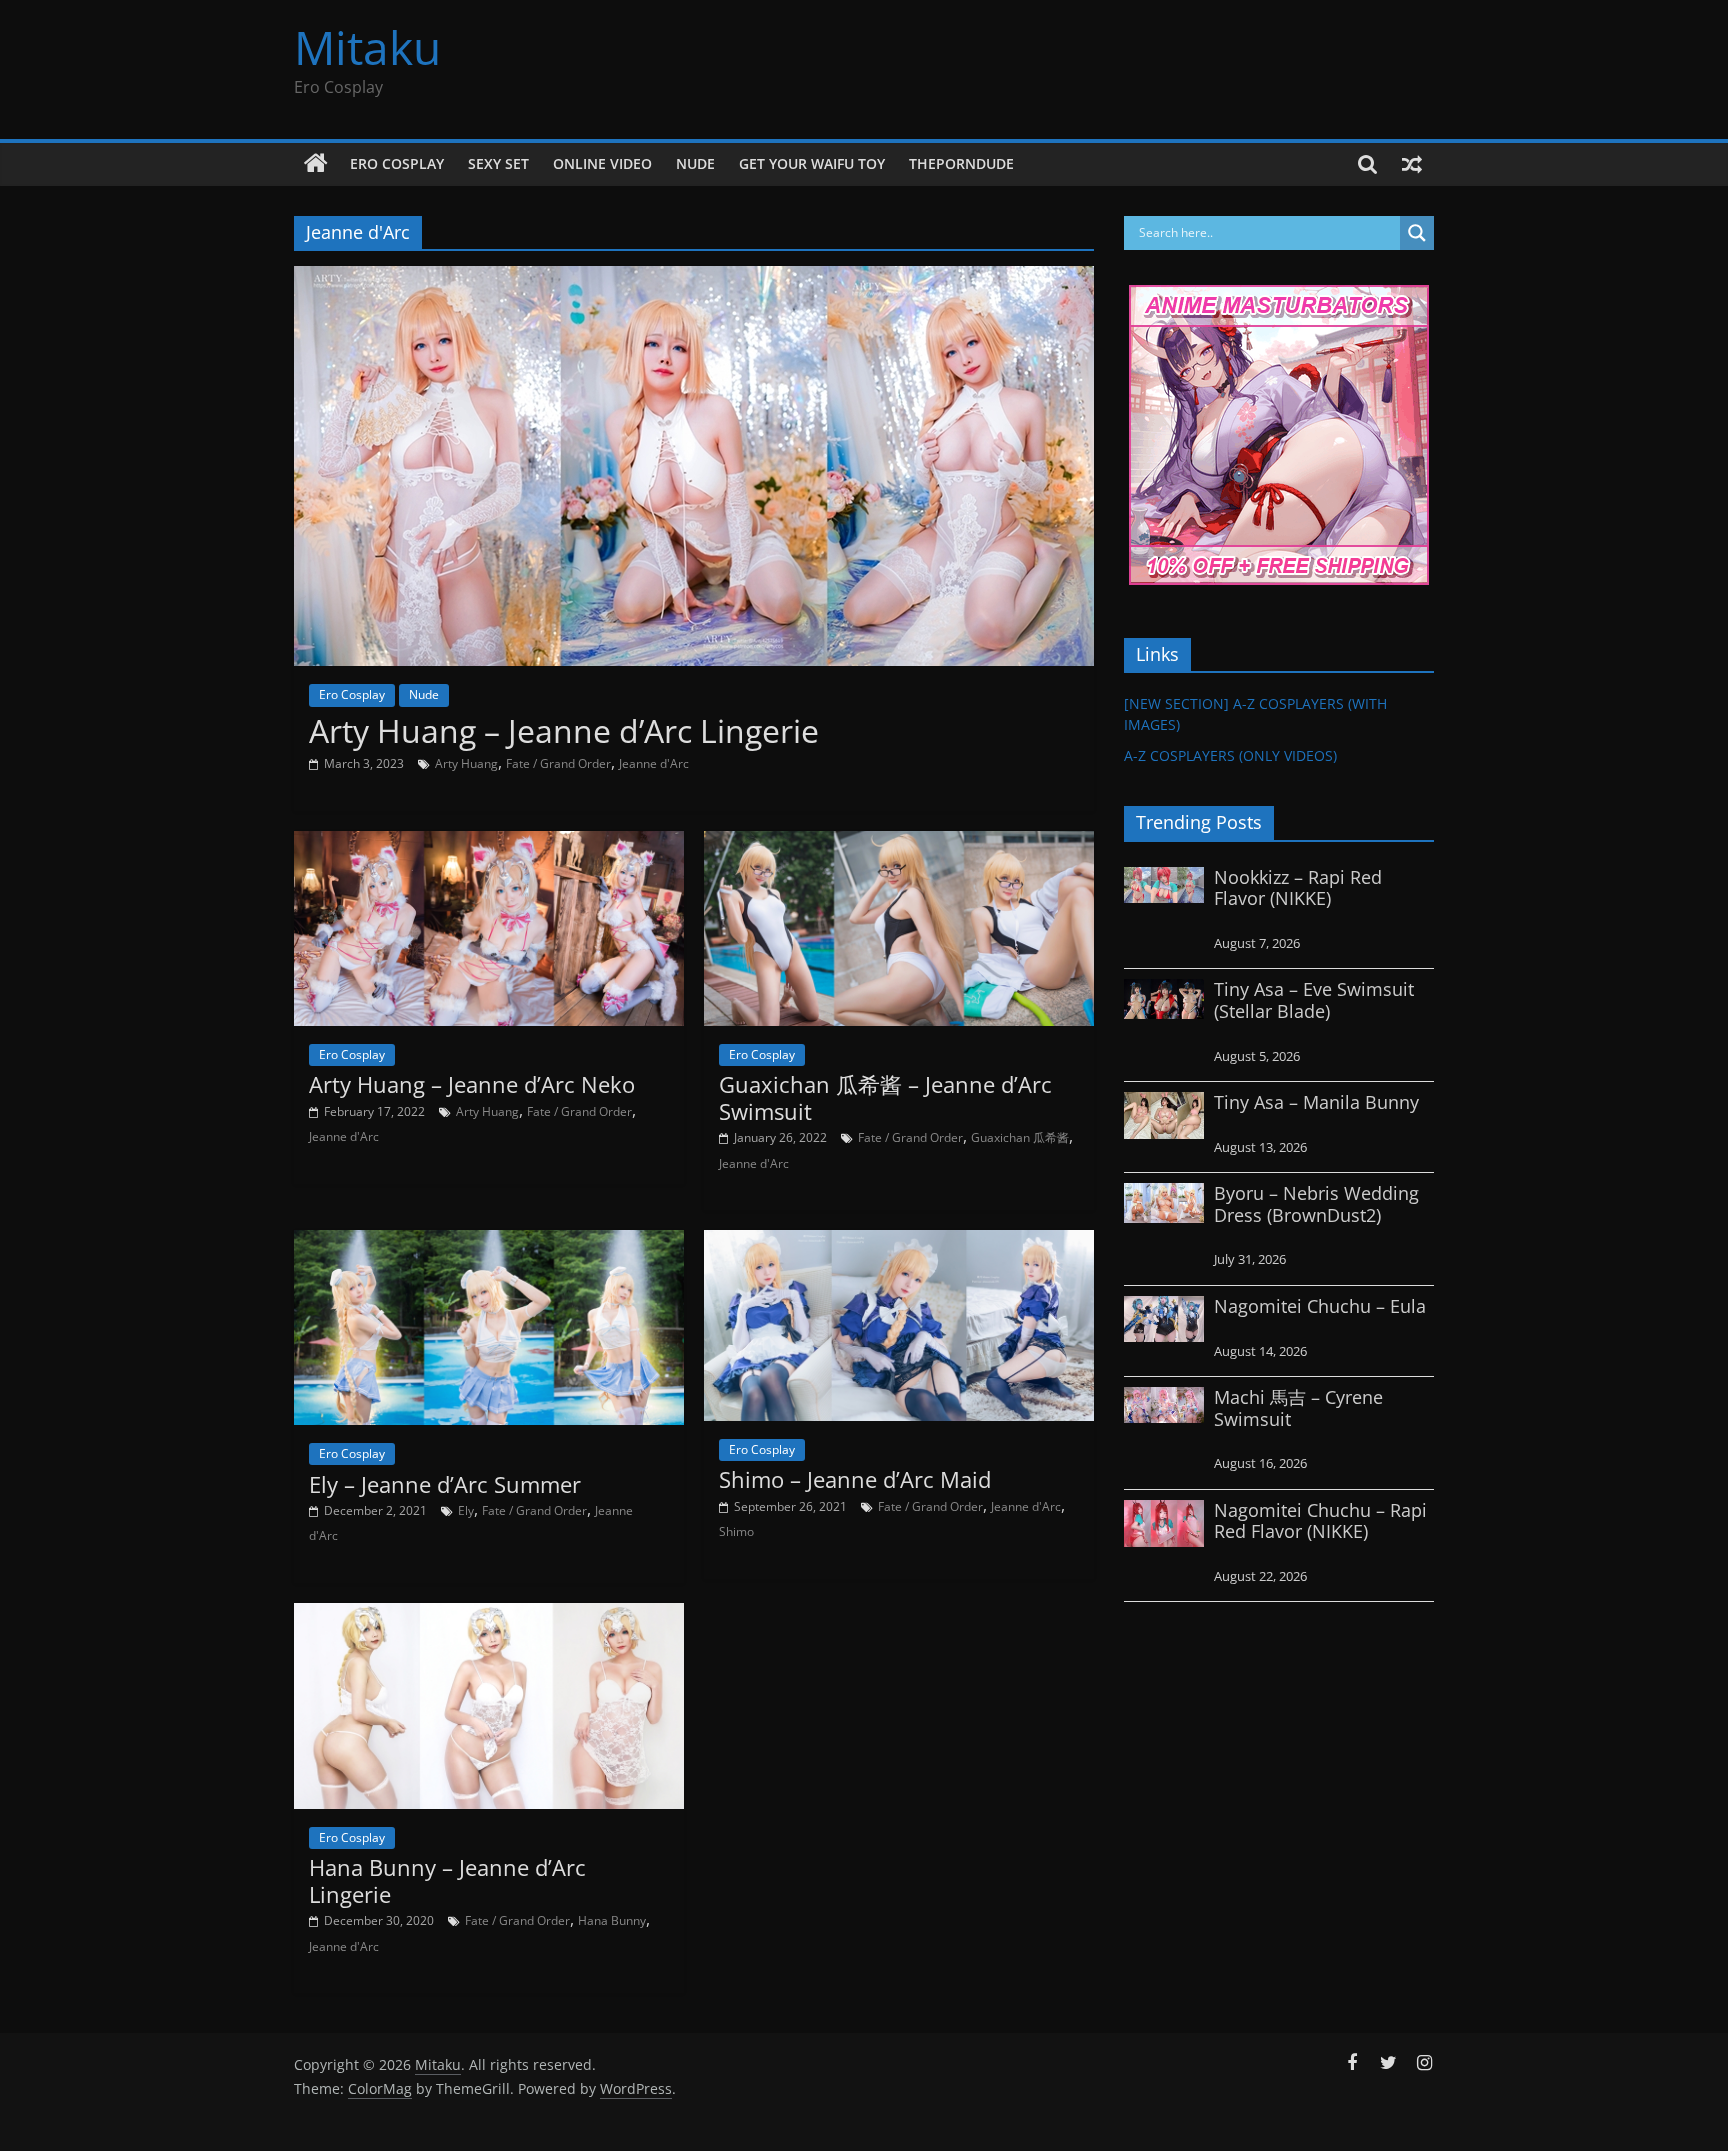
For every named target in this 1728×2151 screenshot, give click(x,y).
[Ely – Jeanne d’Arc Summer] (489, 1242)
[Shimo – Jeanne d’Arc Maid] (899, 1242)
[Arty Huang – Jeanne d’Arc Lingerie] (694, 278)
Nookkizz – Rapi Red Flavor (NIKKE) (1298, 888)
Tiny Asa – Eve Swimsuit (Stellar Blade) (1314, 1000)
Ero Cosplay (397, 163)
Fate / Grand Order (558, 763)
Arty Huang (466, 763)
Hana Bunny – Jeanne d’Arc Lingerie (447, 1880)
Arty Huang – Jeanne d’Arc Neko (472, 1084)
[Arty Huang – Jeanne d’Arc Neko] (489, 843)
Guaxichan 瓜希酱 (1020, 1137)
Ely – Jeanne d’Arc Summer (445, 1484)
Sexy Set (498, 163)
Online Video (602, 163)
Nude (695, 163)
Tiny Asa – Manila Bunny (1316, 1102)
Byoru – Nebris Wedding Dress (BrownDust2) (1316, 1204)
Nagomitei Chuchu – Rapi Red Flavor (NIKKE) (1320, 1521)
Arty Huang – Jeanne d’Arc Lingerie (564, 730)
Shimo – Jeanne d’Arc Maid (855, 1479)
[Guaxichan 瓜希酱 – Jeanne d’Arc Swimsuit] (899, 843)
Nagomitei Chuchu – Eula (1320, 1306)
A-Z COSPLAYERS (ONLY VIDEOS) (1230, 755)
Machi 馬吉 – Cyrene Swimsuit (1298, 1408)
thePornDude (961, 163)
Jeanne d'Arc (654, 763)
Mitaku (367, 47)
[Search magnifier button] (1417, 233)
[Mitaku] (316, 164)
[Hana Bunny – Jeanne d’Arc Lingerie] (489, 1615)
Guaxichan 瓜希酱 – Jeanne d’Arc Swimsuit (885, 1097)
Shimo (736, 1531)
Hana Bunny (612, 1920)
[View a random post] (1412, 164)
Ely (466, 1510)
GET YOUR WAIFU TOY (812, 163)
